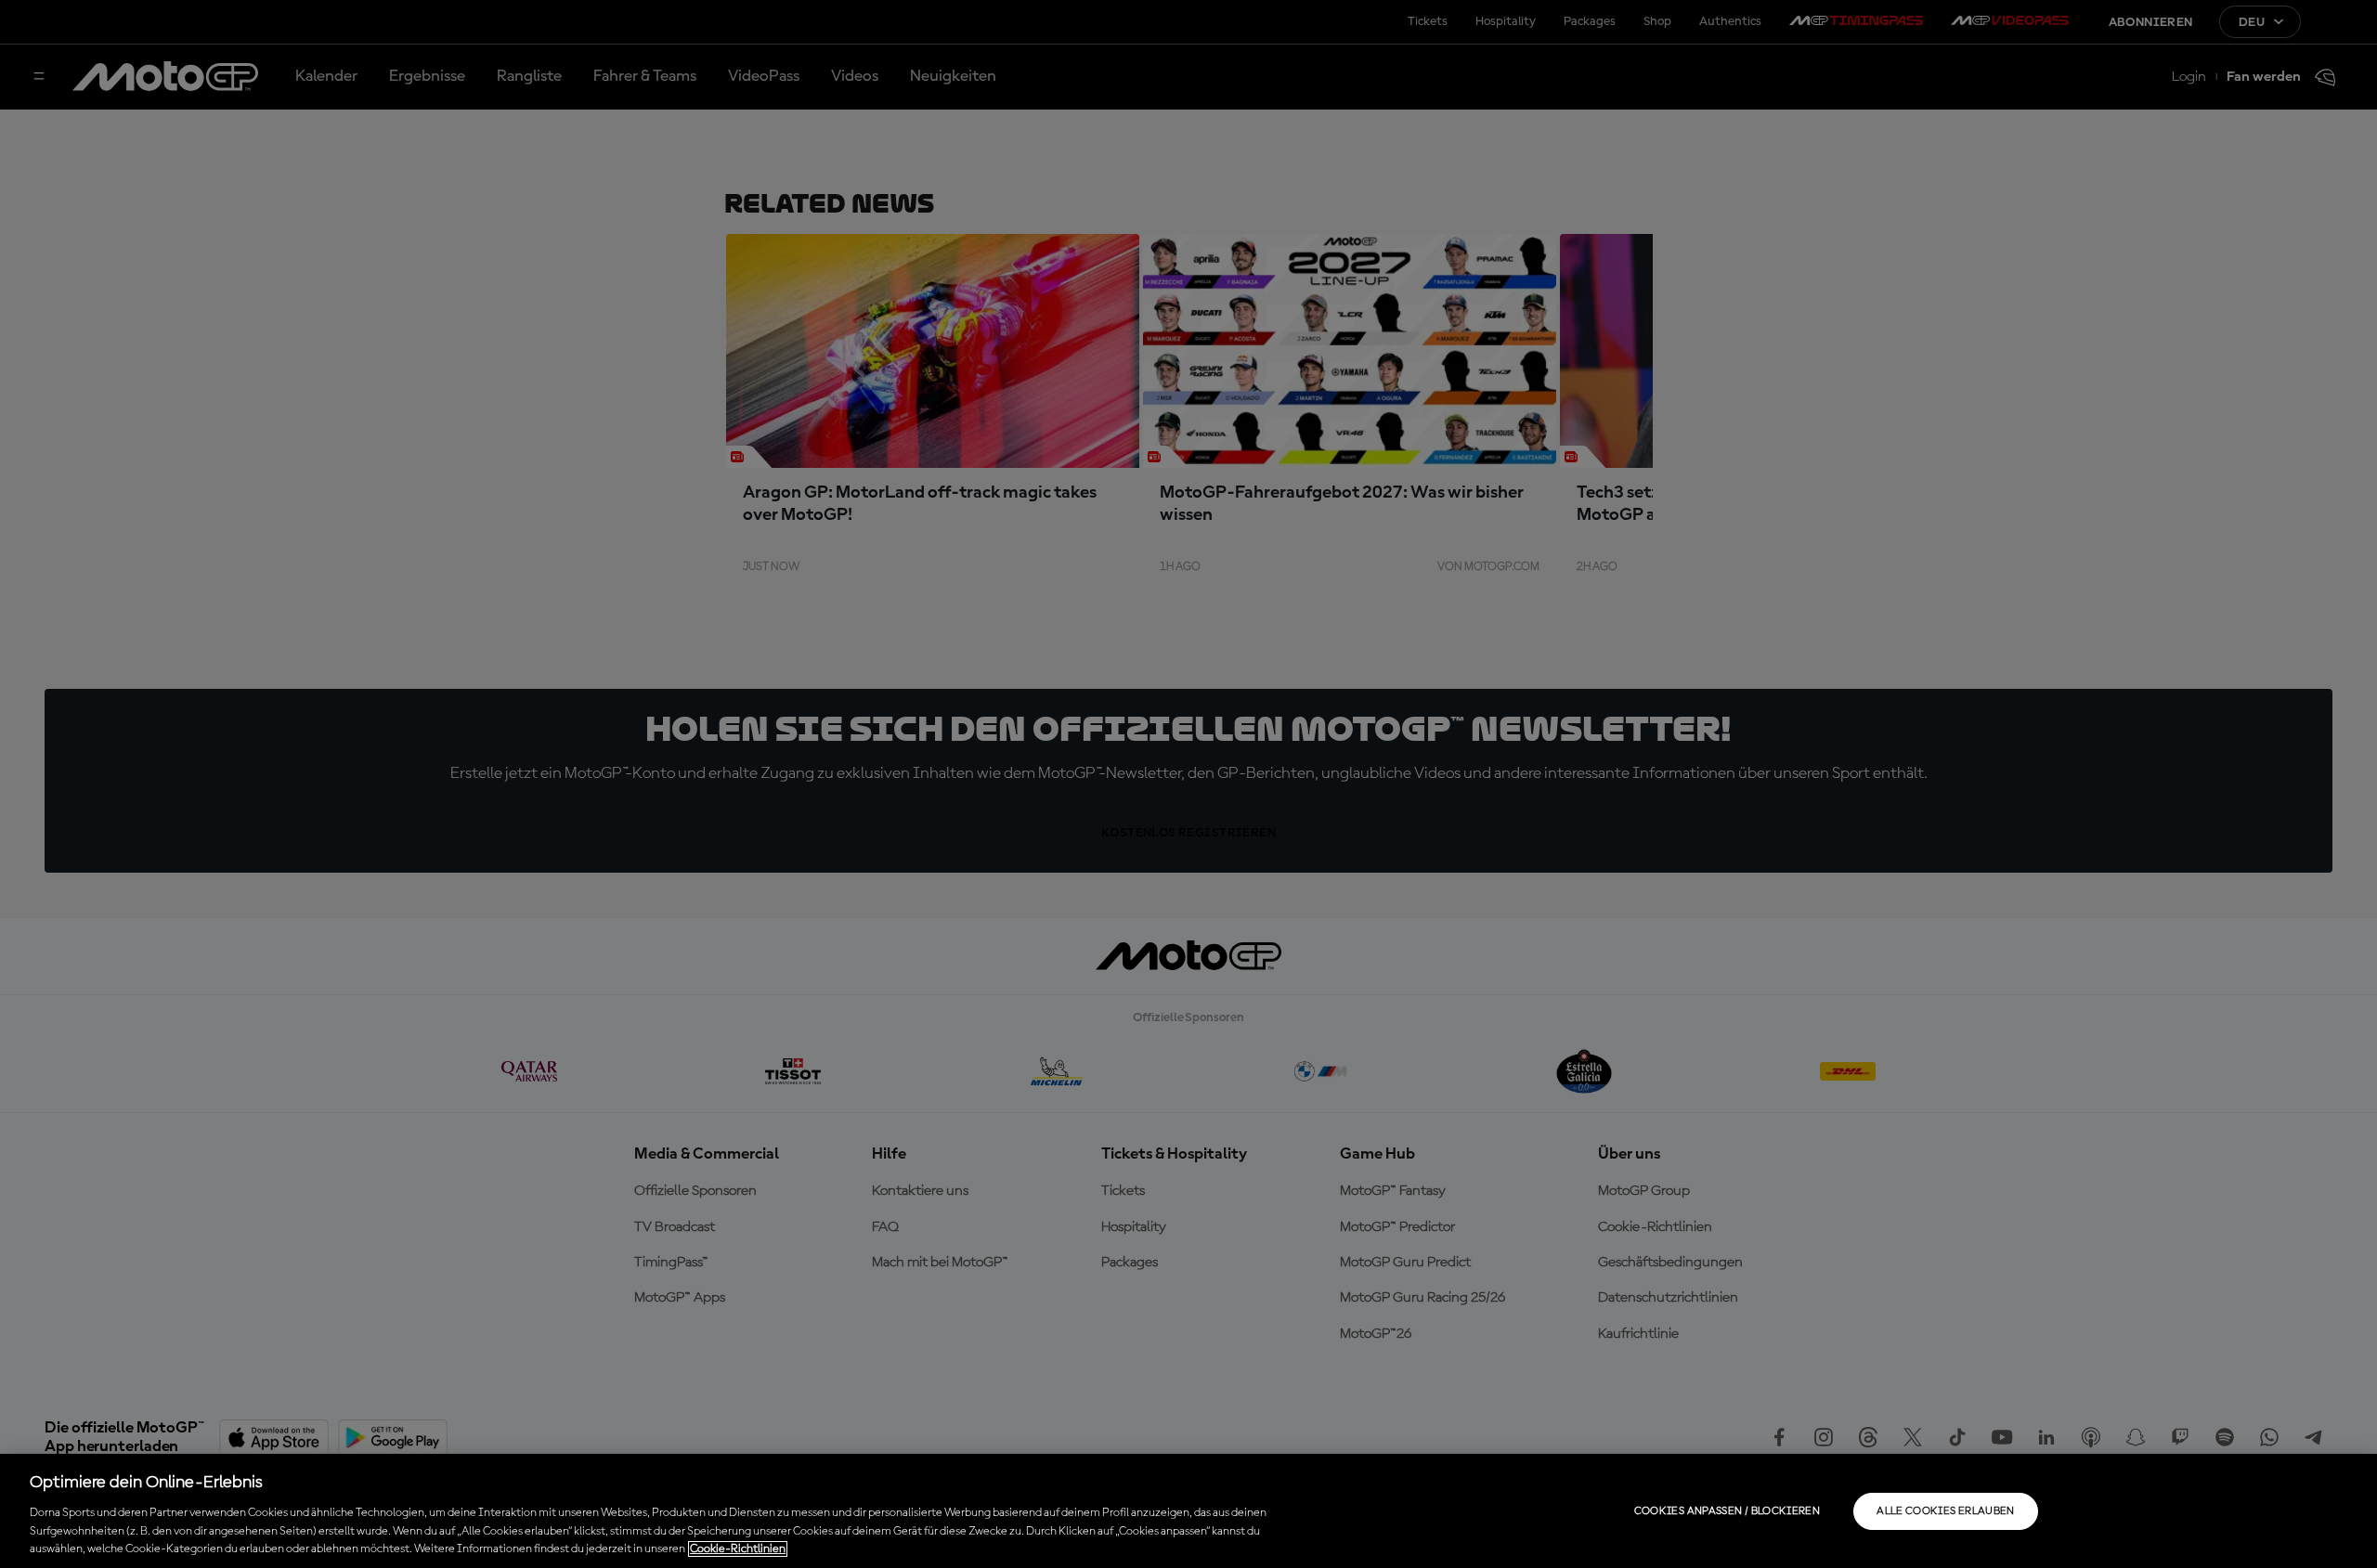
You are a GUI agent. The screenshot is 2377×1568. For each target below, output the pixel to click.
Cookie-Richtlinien (738, 1549)
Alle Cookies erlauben (1946, 1511)
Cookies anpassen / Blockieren (1727, 1511)
